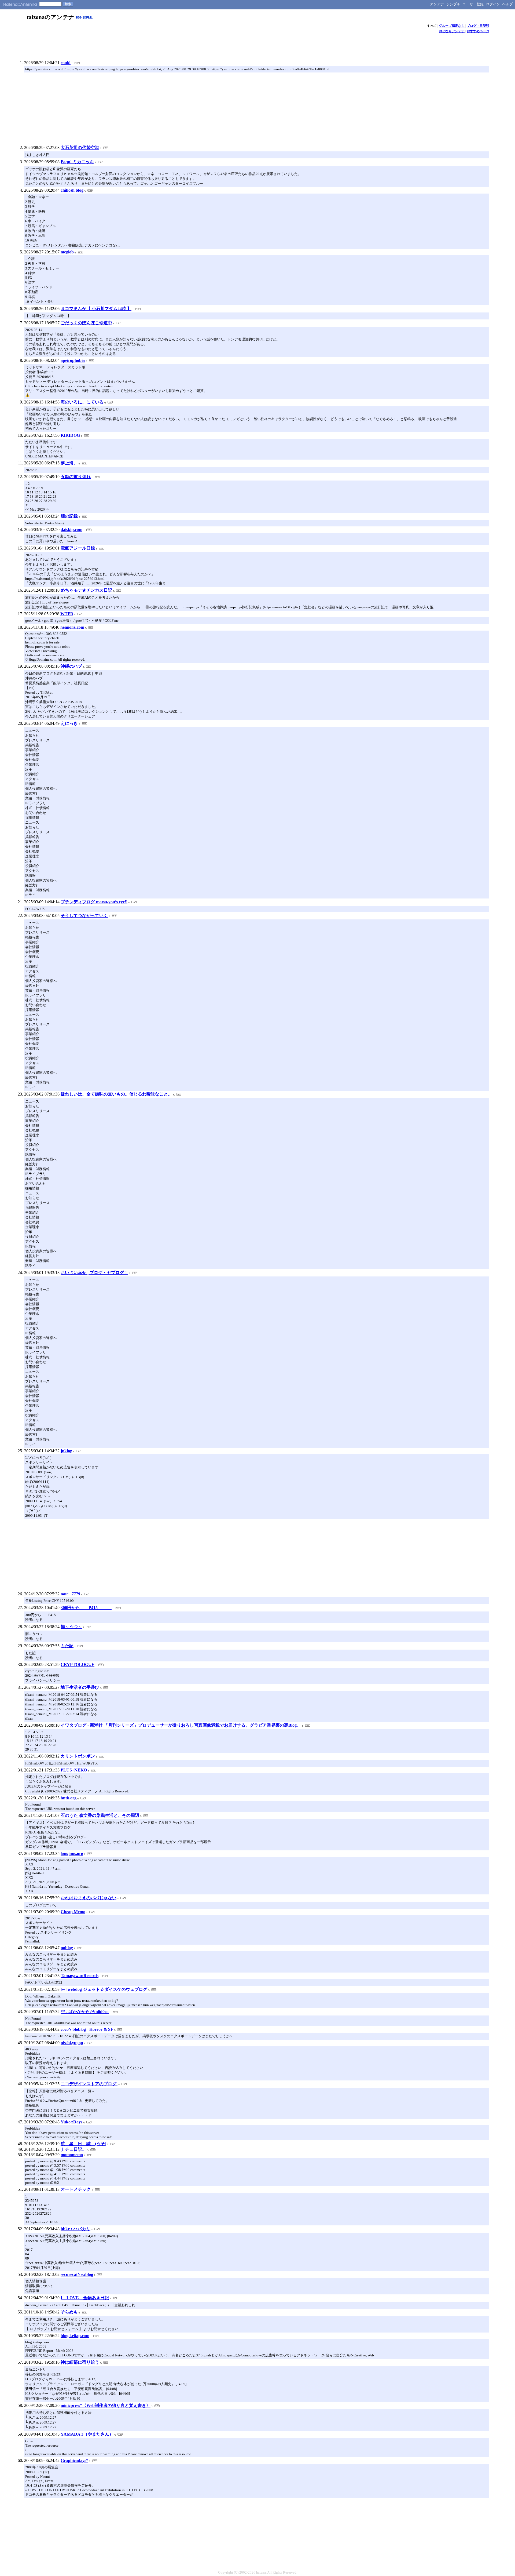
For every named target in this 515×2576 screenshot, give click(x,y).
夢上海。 (69, 463)
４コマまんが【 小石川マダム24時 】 (96, 309)
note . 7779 (70, 1594)
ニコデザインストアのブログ (89, 2084)
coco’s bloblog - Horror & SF (87, 2029)
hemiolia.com (72, 627)
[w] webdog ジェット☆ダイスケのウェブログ (104, 1989)
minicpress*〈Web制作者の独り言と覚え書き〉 (106, 2405)
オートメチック (76, 2189)
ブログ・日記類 (478, 26)
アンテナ (437, 4)
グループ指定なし (452, 26)
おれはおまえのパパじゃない (89, 1898)
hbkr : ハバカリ (76, 2229)
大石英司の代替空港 (80, 148)
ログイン (493, 4)
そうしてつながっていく (84, 916)
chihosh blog (72, 190)
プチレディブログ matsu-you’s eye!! (94, 902)
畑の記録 (69, 516)
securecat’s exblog (77, 2274)
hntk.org (69, 1798)
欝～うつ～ (71, 1627)
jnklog (66, 1451)
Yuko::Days (71, 2122)
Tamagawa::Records (80, 1976)
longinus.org (72, 1853)
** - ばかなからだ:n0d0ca (85, 2012)
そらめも (69, 2312)
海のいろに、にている (82, 402)
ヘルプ (508, 4)
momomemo (72, 2155)
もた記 (67, 1646)
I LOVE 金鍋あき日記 (85, 2298)
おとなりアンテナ (452, 31)
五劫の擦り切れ (76, 477)
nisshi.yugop (72, 2043)
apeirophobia (73, 360)
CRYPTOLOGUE (78, 1664)
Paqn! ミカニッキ (77, 162)
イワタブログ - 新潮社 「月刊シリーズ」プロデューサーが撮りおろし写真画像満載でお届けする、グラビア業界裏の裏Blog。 (181, 1725)
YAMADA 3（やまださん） (87, 2434)
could (66, 63)
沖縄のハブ (71, 666)
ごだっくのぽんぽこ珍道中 (86, 323)
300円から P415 (86, 1608)
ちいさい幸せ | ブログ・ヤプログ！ (94, 1273)
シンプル (453, 4)
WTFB (67, 614)
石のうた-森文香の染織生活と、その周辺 (100, 1815)
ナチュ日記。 (73, 2149)
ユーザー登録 (473, 4)
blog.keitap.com (75, 2336)
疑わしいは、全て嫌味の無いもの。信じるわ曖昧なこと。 (116, 1094)
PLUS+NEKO (74, 1770)
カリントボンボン (78, 1756)
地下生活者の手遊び (80, 1687)
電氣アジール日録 (78, 548)
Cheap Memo (73, 1912)
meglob (67, 252)
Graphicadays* (74, 2460)
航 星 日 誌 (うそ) (83, 2144)
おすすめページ (478, 31)
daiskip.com (71, 530)
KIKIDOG (70, 435)
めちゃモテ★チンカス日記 (86, 590)
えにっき (69, 723)
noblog (67, 1948)
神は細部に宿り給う (80, 2362)
